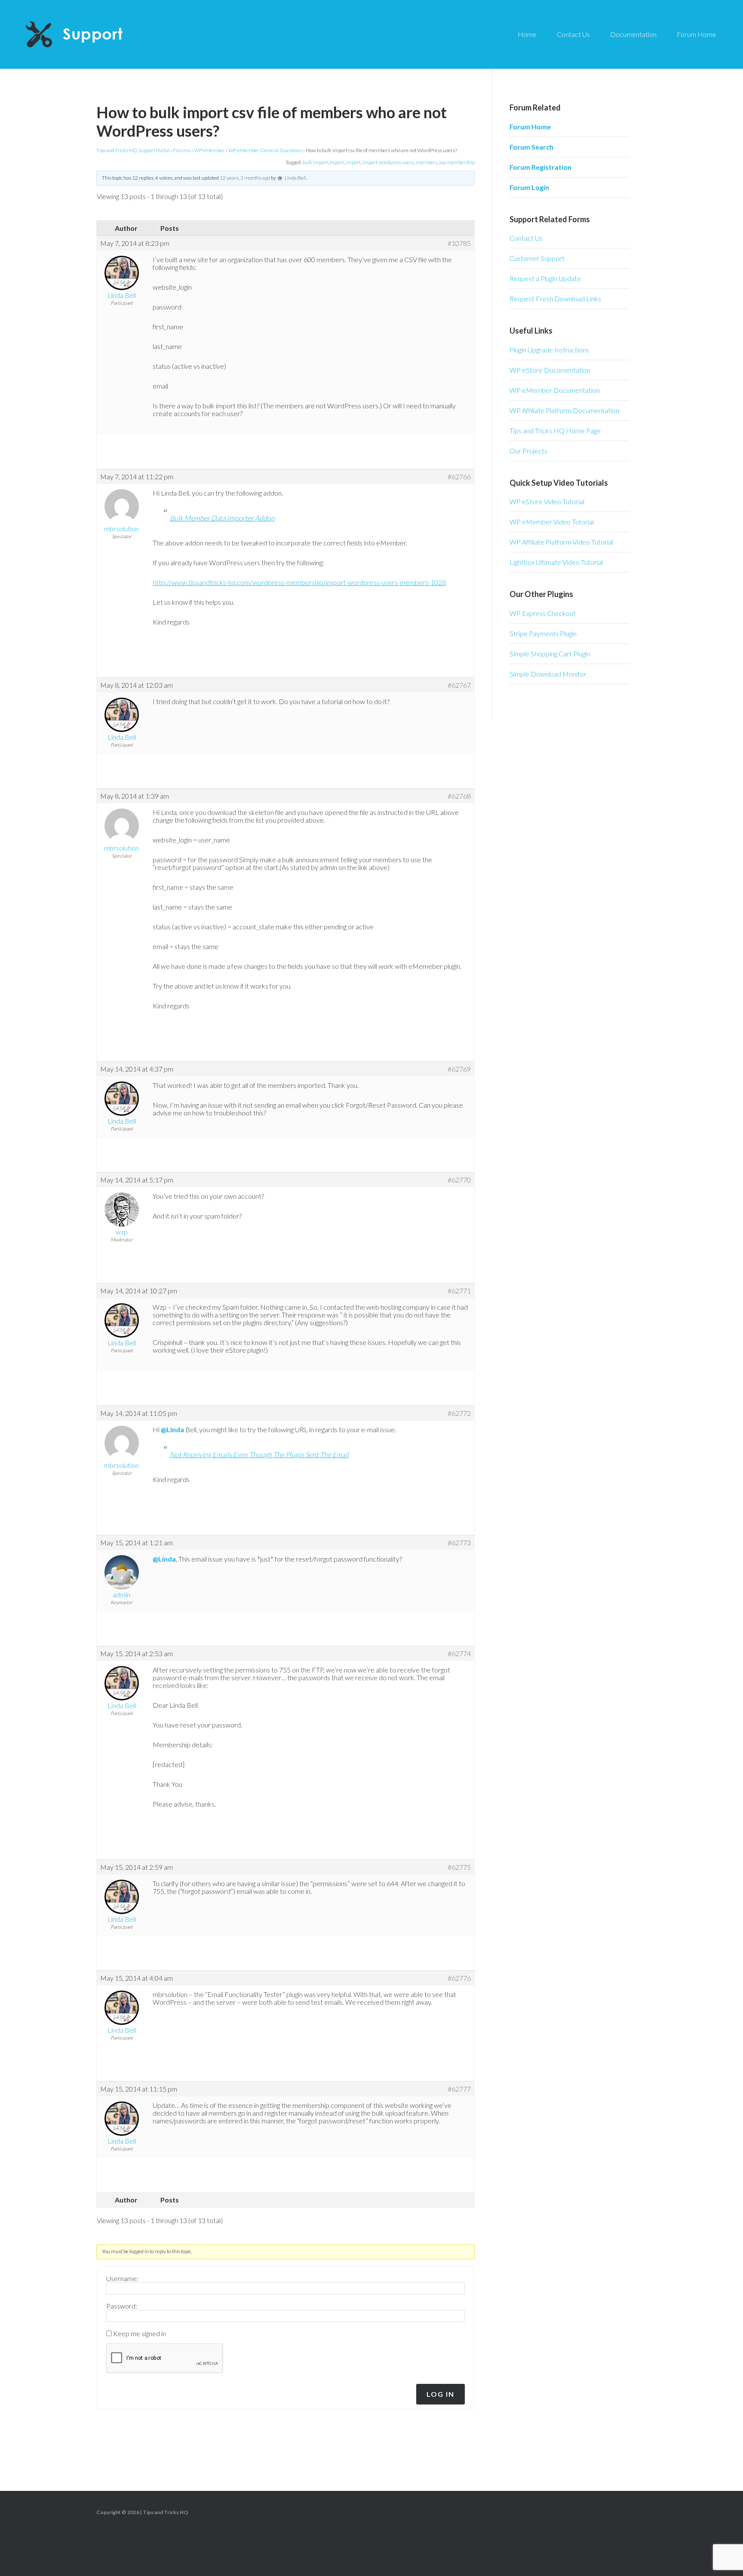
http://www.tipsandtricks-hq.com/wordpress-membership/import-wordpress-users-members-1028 (299, 582)
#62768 (459, 796)
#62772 (459, 1413)
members (427, 162)
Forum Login (529, 187)
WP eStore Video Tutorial (547, 501)
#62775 (459, 1867)
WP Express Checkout (543, 613)
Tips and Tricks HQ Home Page (555, 430)
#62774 (459, 1654)
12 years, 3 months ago (245, 178)
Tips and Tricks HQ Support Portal (133, 150)
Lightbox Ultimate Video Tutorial (556, 562)
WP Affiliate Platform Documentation (564, 410)
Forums (182, 150)
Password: (122, 2306)
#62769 (459, 1069)
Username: (122, 2279)
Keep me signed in (140, 2334)
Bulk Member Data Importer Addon (222, 518)
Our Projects (528, 451)
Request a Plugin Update (545, 278)
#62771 (459, 1291)
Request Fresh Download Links (555, 299)
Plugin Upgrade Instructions (549, 350)
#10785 (459, 243)
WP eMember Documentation (555, 390)
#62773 (459, 1543)
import (353, 162)
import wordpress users (388, 162)
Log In (441, 2394)
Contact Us (526, 238)
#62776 (459, 1978)
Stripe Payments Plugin (543, 633)
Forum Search (531, 147)
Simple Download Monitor (548, 674)
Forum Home (530, 127)
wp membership (457, 162)
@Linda (172, 1429)
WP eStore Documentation (550, 370)
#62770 (459, 1180)
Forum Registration (540, 167)
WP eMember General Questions (265, 150)
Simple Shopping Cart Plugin (550, 654)
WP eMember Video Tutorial (552, 522)
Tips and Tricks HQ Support (95, 34)
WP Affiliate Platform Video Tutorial (561, 542)
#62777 (459, 2089)
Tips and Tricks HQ (165, 2512)
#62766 (459, 477)
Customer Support (537, 258)
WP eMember (209, 150)
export (337, 162)
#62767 (459, 685)
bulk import (315, 162)
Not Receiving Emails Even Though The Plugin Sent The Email (259, 1454)
